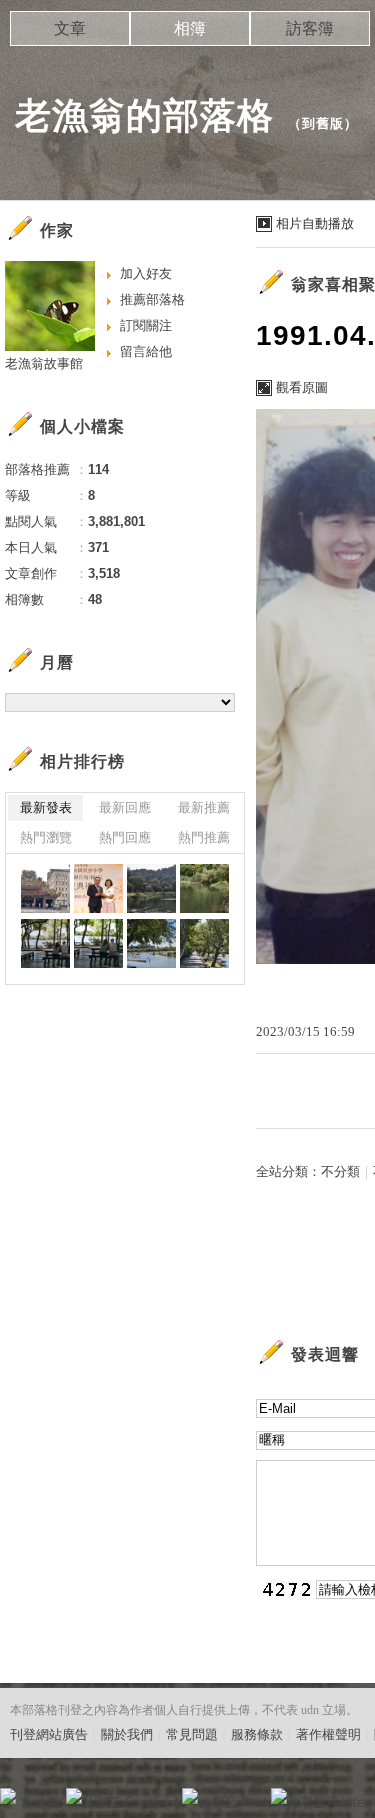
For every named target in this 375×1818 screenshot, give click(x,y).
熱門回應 (125, 837)
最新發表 (46, 807)
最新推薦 (204, 807)
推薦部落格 (152, 299)
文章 (70, 28)
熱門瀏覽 (46, 837)
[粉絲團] (8, 1796)
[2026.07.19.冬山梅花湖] (151, 888)
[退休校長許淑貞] (98, 888)
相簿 (190, 28)
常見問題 (192, 1734)
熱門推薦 (204, 837)
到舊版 (323, 123)
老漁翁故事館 (44, 363)
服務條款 (257, 1734)
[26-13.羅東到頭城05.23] (45, 888)
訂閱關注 (146, 325)
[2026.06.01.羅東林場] (45, 943)
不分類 (340, 1171)
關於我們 (127, 1734)
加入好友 (146, 273)
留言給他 (146, 351)
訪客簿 (310, 28)
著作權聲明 (328, 1734)
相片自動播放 (315, 223)
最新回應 (125, 807)
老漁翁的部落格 (144, 115)
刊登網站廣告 (49, 1734)
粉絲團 (40, 1802)
